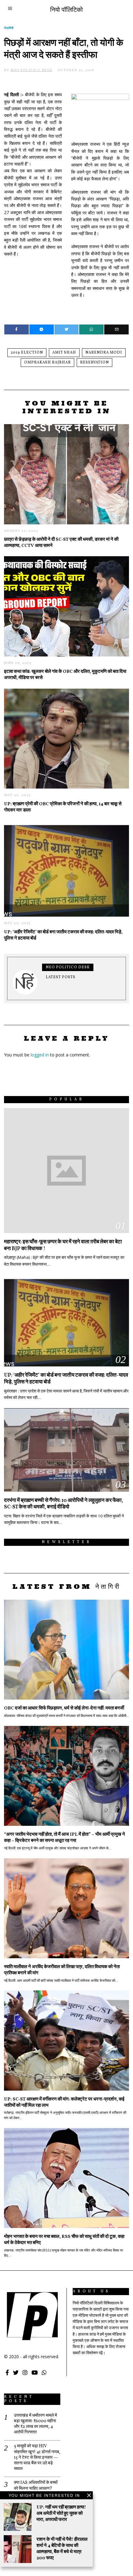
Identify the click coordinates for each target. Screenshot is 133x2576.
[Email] (116, 329)
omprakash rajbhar (47, 363)
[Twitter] (67, 329)
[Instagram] (25, 2372)
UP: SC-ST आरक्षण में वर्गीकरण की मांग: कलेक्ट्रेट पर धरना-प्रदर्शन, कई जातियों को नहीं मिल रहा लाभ (64, 2102)
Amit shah (64, 353)
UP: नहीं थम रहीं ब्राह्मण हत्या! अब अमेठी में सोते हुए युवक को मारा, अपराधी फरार (61, 2514)
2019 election (27, 353)
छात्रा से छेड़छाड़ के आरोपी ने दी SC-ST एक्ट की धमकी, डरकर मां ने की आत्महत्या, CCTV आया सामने (61, 543)
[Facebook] (17, 329)
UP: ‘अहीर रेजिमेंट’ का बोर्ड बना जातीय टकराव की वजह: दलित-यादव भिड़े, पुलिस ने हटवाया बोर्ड (63, 935)
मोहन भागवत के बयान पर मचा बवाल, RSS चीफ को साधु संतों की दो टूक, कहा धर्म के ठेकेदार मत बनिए (64, 2240)
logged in (40, 1055)
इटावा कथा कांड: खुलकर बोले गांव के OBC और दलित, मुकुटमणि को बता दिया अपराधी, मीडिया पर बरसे (65, 675)
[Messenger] (42, 329)
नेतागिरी (9, 28)
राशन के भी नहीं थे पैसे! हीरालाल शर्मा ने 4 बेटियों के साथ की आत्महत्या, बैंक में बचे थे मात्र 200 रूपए (62, 2549)
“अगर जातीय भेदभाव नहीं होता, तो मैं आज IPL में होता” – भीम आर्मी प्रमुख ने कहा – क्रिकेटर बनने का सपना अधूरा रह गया (64, 1838)
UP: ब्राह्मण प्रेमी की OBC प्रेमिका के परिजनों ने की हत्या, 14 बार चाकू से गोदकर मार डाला (63, 807)
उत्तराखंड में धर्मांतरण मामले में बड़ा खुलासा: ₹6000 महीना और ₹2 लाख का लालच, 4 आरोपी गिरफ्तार (35, 2424)
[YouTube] (35, 2372)
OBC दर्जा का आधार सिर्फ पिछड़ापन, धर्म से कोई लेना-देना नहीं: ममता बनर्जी (64, 1708)
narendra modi (104, 353)
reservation (94, 363)
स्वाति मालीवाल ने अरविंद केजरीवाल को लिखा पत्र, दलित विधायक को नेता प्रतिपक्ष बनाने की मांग (62, 1970)
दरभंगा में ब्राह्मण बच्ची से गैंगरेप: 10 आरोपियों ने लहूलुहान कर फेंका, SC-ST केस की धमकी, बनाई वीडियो (64, 1504)
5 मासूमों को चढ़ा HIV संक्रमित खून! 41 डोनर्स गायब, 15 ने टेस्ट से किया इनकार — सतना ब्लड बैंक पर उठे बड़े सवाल (37, 2458)
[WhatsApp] (44, 2372)
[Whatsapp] (91, 329)
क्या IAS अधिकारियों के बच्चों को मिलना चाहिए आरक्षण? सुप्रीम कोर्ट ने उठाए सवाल (36, 2488)
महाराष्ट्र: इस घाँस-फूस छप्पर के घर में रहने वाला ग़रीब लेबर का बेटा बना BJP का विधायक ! (63, 1245)
